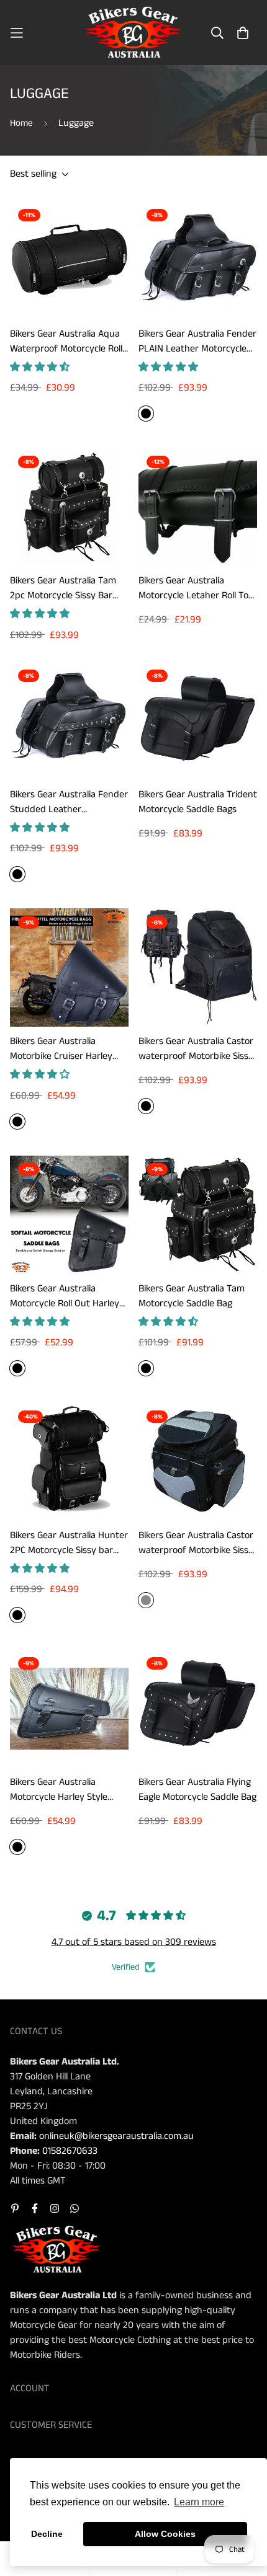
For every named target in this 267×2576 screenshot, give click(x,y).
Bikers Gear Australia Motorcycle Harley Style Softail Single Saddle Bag (61, 1790)
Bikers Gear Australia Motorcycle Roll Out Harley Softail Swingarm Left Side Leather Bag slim (65, 1296)
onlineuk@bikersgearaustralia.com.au (116, 2136)
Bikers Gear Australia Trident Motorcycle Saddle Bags (198, 802)
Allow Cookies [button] (165, 2534)
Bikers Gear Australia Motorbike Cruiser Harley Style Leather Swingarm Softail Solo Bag (61, 1049)
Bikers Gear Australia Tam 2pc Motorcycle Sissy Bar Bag (63, 588)
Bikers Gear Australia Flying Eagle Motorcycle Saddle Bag (197, 1790)
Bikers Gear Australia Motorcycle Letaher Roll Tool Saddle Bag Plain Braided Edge (197, 588)
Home (21, 123)
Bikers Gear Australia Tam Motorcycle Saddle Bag (192, 1296)
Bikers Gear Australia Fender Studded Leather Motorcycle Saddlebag (69, 802)
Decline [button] (47, 2534)
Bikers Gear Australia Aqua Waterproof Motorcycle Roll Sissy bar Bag (66, 342)
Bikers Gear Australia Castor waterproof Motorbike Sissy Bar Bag (196, 1049)
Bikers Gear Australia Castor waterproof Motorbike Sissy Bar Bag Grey (196, 1543)
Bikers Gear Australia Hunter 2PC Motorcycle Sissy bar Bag (69, 1543)
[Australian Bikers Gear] (134, 33)
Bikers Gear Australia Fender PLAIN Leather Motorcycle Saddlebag (197, 342)
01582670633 (70, 2151)
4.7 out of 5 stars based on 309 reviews (134, 1942)
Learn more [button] (199, 2502)
